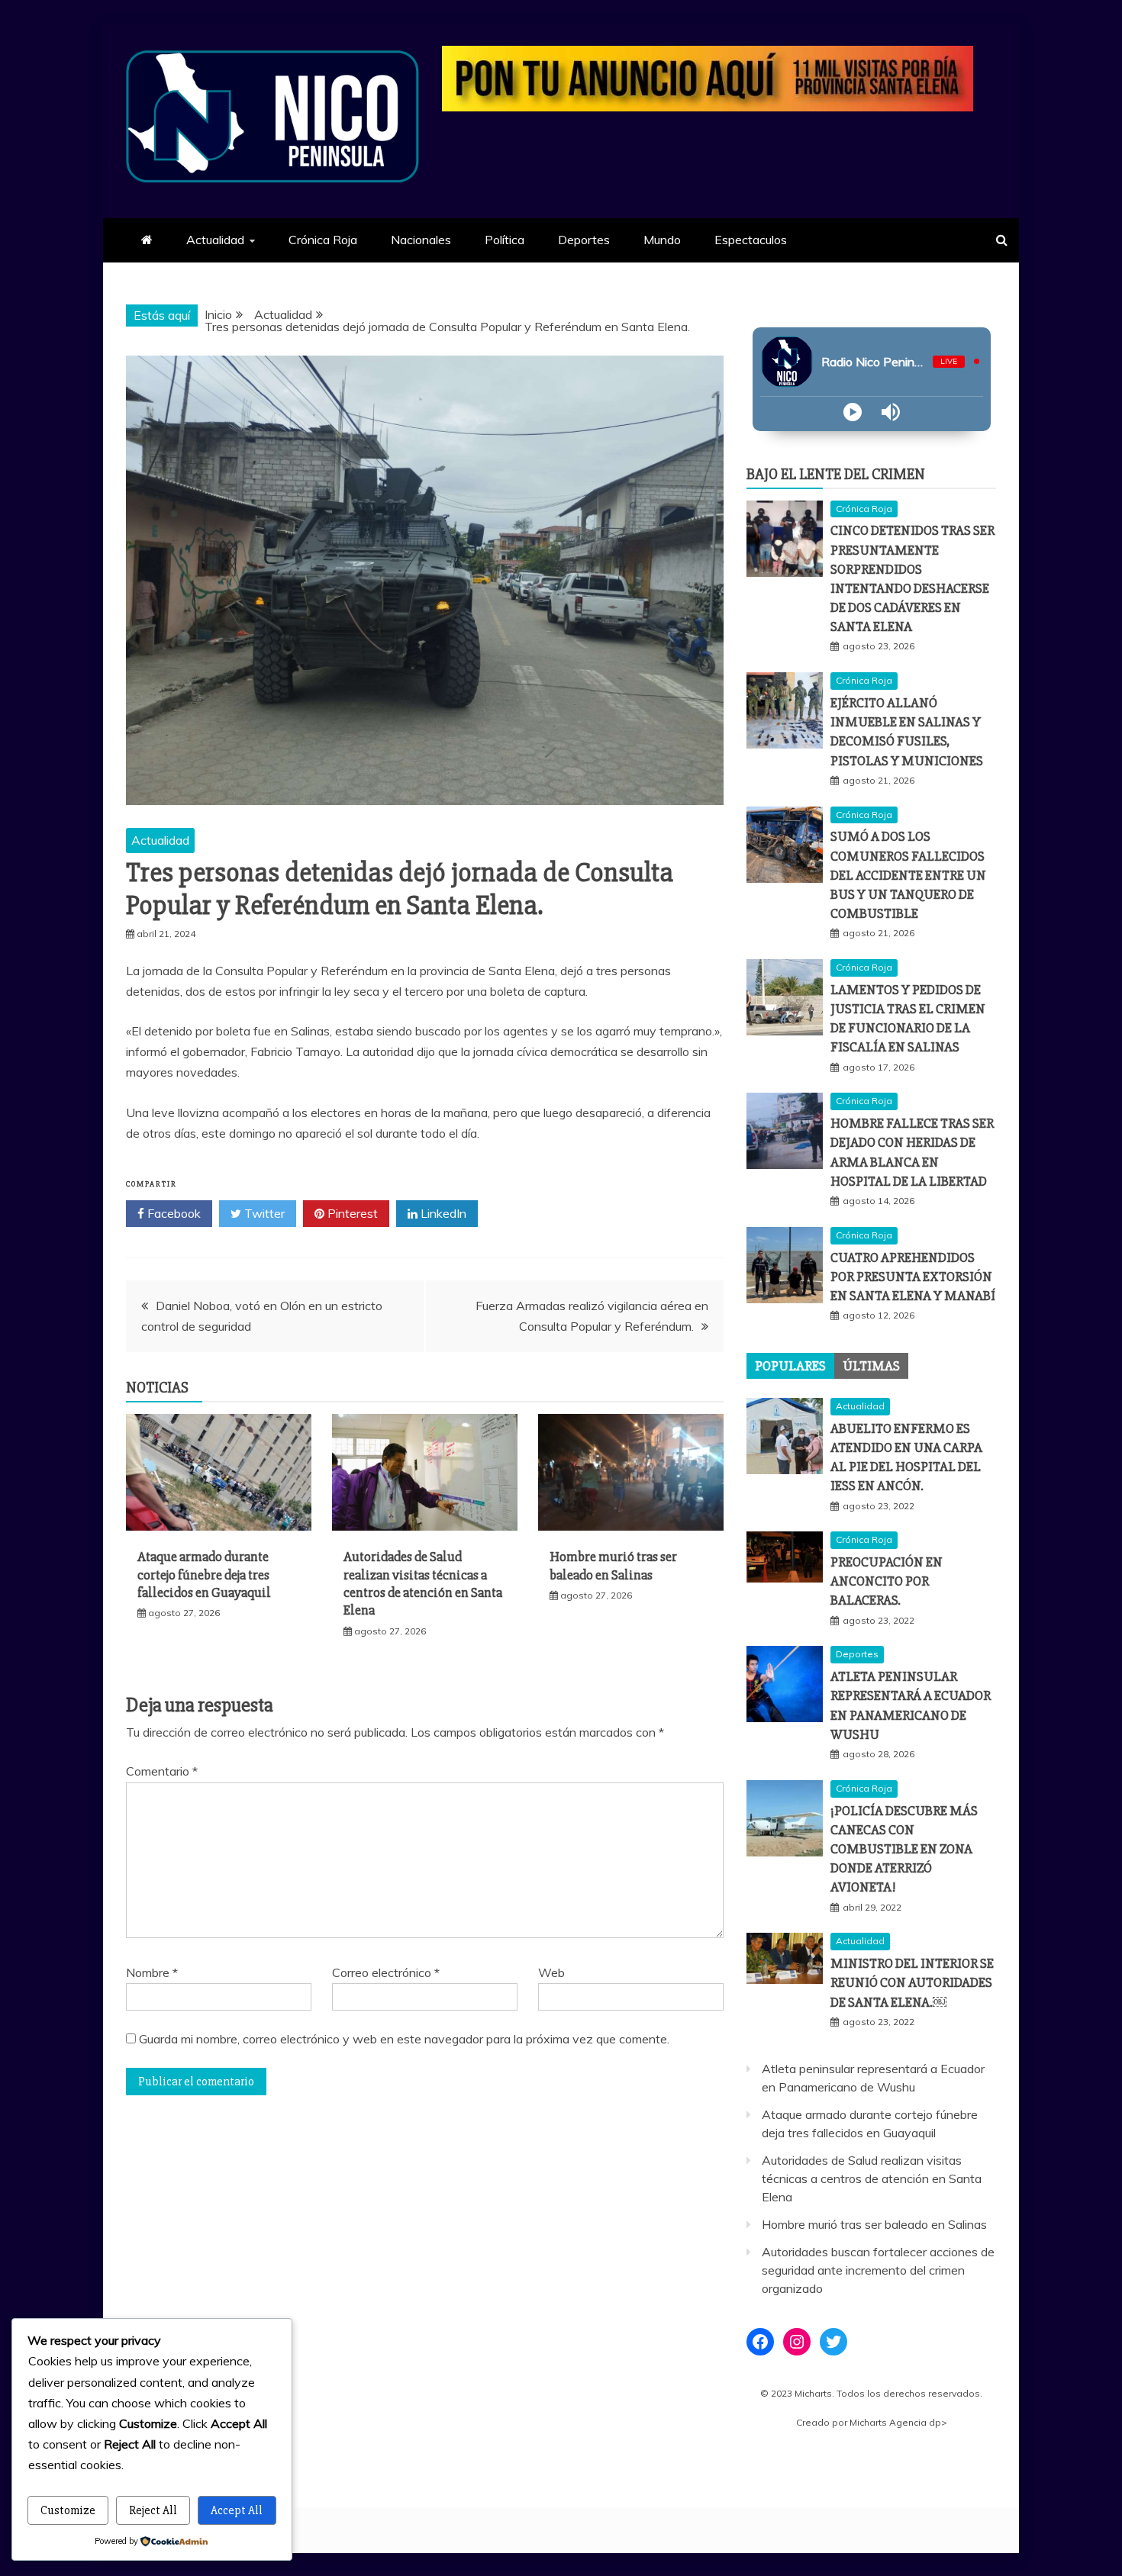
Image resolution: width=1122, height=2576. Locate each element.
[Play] (853, 412)
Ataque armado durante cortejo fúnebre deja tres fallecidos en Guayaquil (204, 1575)
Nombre (152, 1972)
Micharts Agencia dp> (898, 2422)
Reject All (153, 2510)
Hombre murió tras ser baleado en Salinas (613, 1565)
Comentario (162, 1771)
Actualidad (215, 240)
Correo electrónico (386, 1972)
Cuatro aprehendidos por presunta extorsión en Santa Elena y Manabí (913, 1277)
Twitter (263, 1213)
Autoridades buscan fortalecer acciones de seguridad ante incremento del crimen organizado (878, 2270)
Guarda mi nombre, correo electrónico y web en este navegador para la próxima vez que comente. (404, 2039)
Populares (790, 1366)
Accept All (237, 2510)
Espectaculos (751, 240)
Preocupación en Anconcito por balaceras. (887, 1581)
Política (505, 240)
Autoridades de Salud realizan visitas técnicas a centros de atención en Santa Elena (423, 1583)
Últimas (871, 1366)
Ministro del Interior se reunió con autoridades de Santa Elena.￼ (912, 1982)
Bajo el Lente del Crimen (836, 474)
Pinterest (351, 1213)
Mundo (662, 240)
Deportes (584, 240)
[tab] (790, 1366)
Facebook (172, 1213)
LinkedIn (442, 1213)
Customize (68, 2510)
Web (551, 1972)
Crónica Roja (323, 240)
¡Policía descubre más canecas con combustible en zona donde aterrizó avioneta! (904, 1849)
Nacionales (421, 240)
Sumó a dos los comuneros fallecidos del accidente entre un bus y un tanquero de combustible (908, 875)
